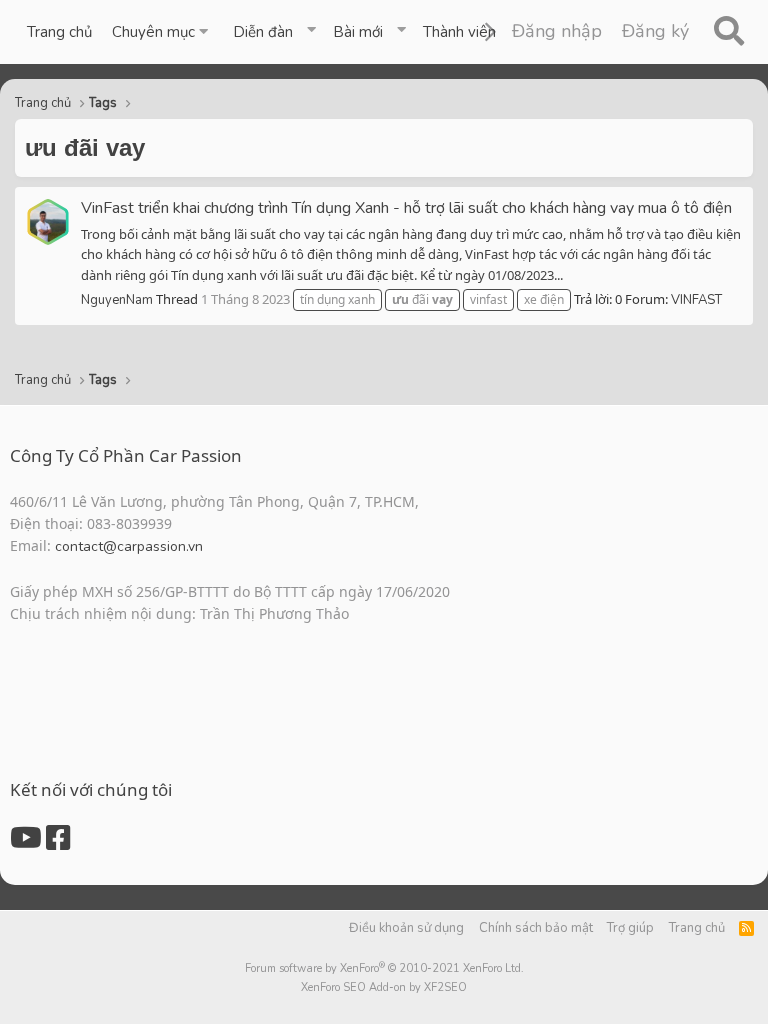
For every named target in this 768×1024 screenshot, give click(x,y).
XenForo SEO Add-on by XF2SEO (384, 987)
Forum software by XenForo (384, 968)
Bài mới (358, 32)
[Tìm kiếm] (728, 32)
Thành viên (459, 32)
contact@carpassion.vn (129, 546)
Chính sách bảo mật (536, 928)
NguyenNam (117, 300)
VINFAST (696, 300)
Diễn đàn (263, 32)
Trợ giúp (630, 928)
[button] (162, 32)
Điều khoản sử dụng (406, 928)
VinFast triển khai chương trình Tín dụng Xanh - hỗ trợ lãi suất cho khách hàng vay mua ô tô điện (406, 208)
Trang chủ (59, 32)
